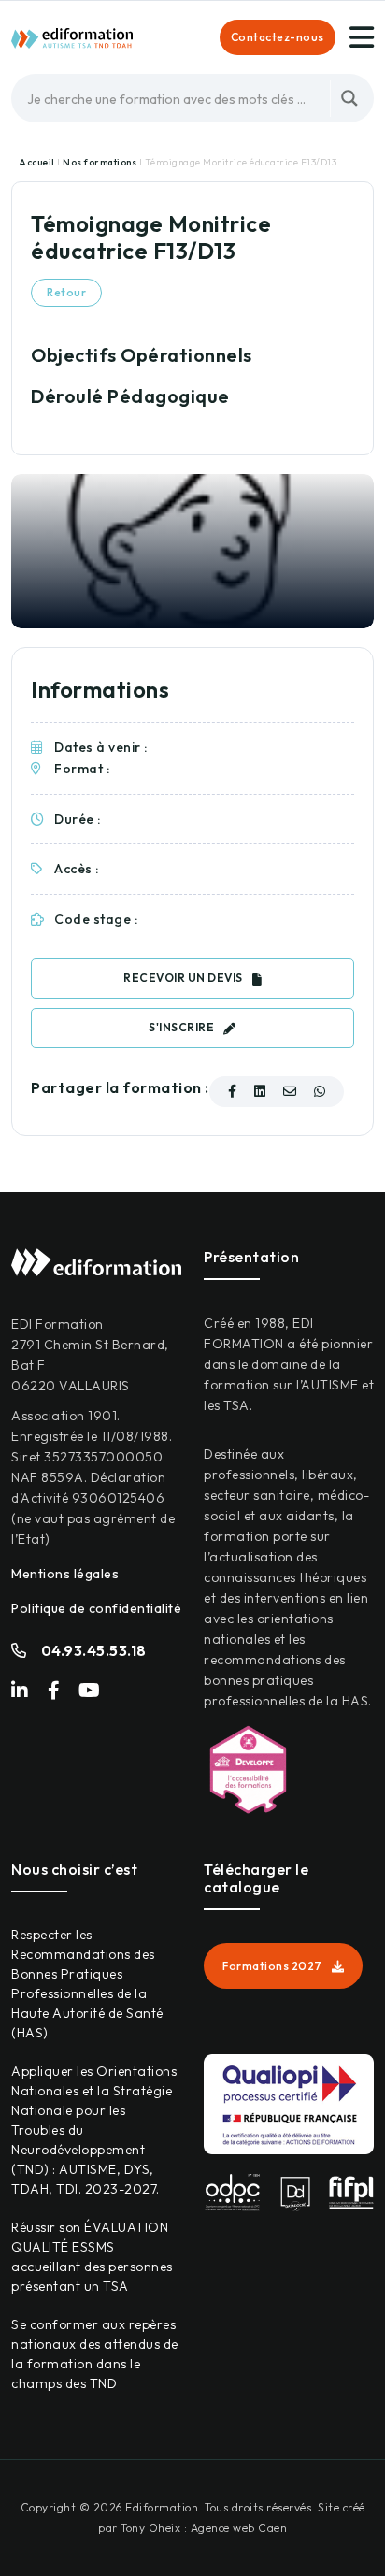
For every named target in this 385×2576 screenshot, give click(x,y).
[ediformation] (72, 36)
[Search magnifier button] (349, 98)
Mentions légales (65, 1574)
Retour (66, 292)
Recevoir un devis (183, 978)
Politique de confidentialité (96, 1608)
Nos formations (101, 162)
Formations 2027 (272, 1966)
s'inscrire (181, 1027)
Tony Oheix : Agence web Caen (204, 2528)
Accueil (38, 162)
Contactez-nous (278, 37)
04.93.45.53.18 (94, 1650)
